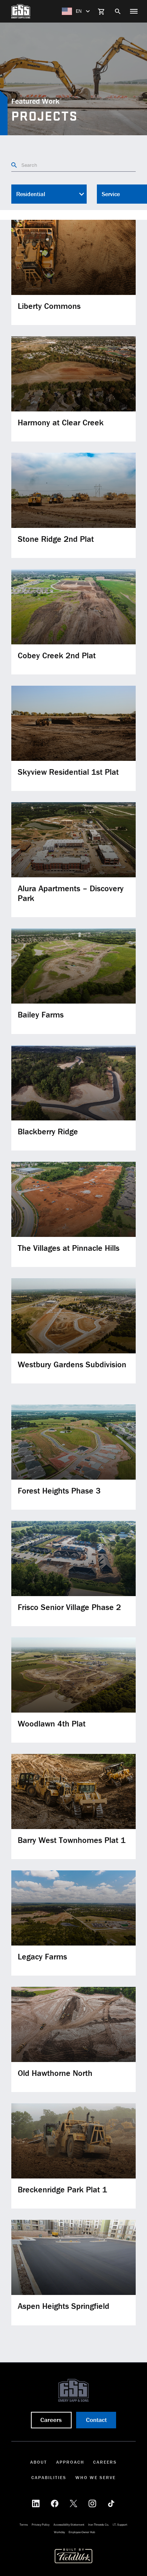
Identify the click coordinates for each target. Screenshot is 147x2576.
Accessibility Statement (69, 2525)
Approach (70, 2462)
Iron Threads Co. (99, 2525)
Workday (59, 2532)
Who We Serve (96, 2477)
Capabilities (49, 2477)
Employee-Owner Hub (82, 2532)
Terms (24, 2525)
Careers (105, 2462)
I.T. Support (120, 2525)
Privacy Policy (41, 2525)
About (39, 2462)
